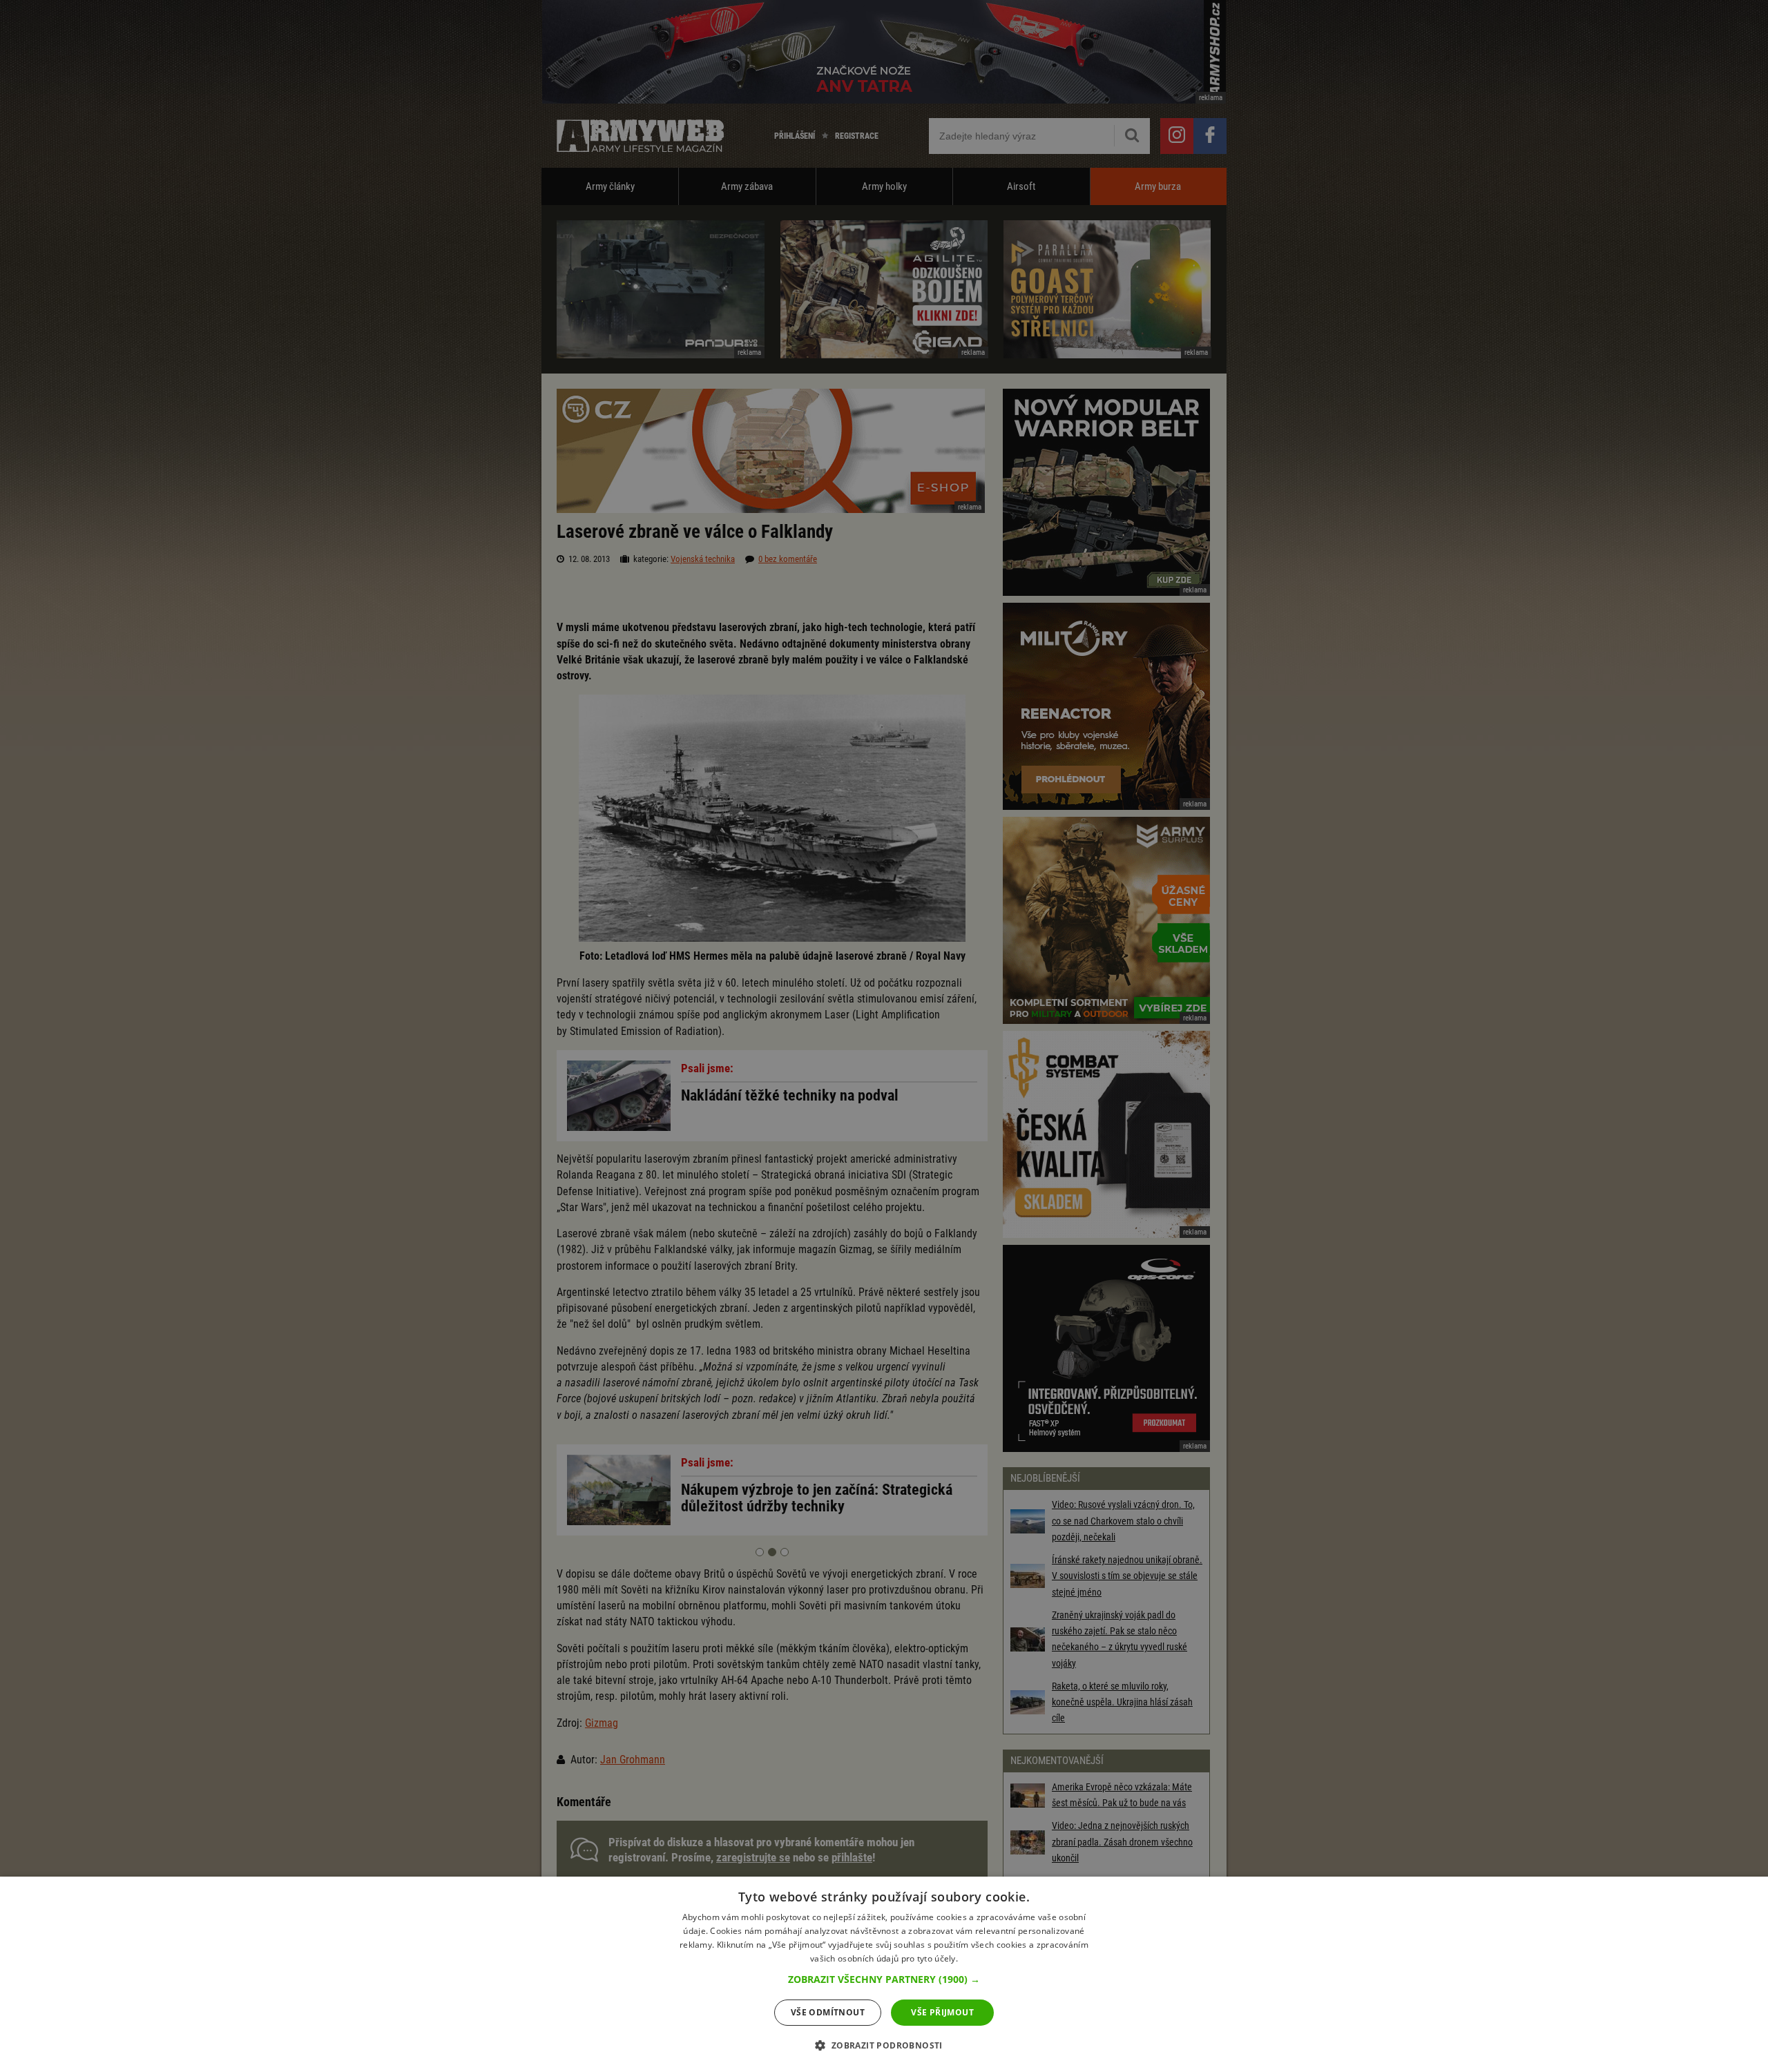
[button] (884, 1979)
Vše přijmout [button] (942, 2012)
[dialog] (884, 1974)
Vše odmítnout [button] (828, 2012)
